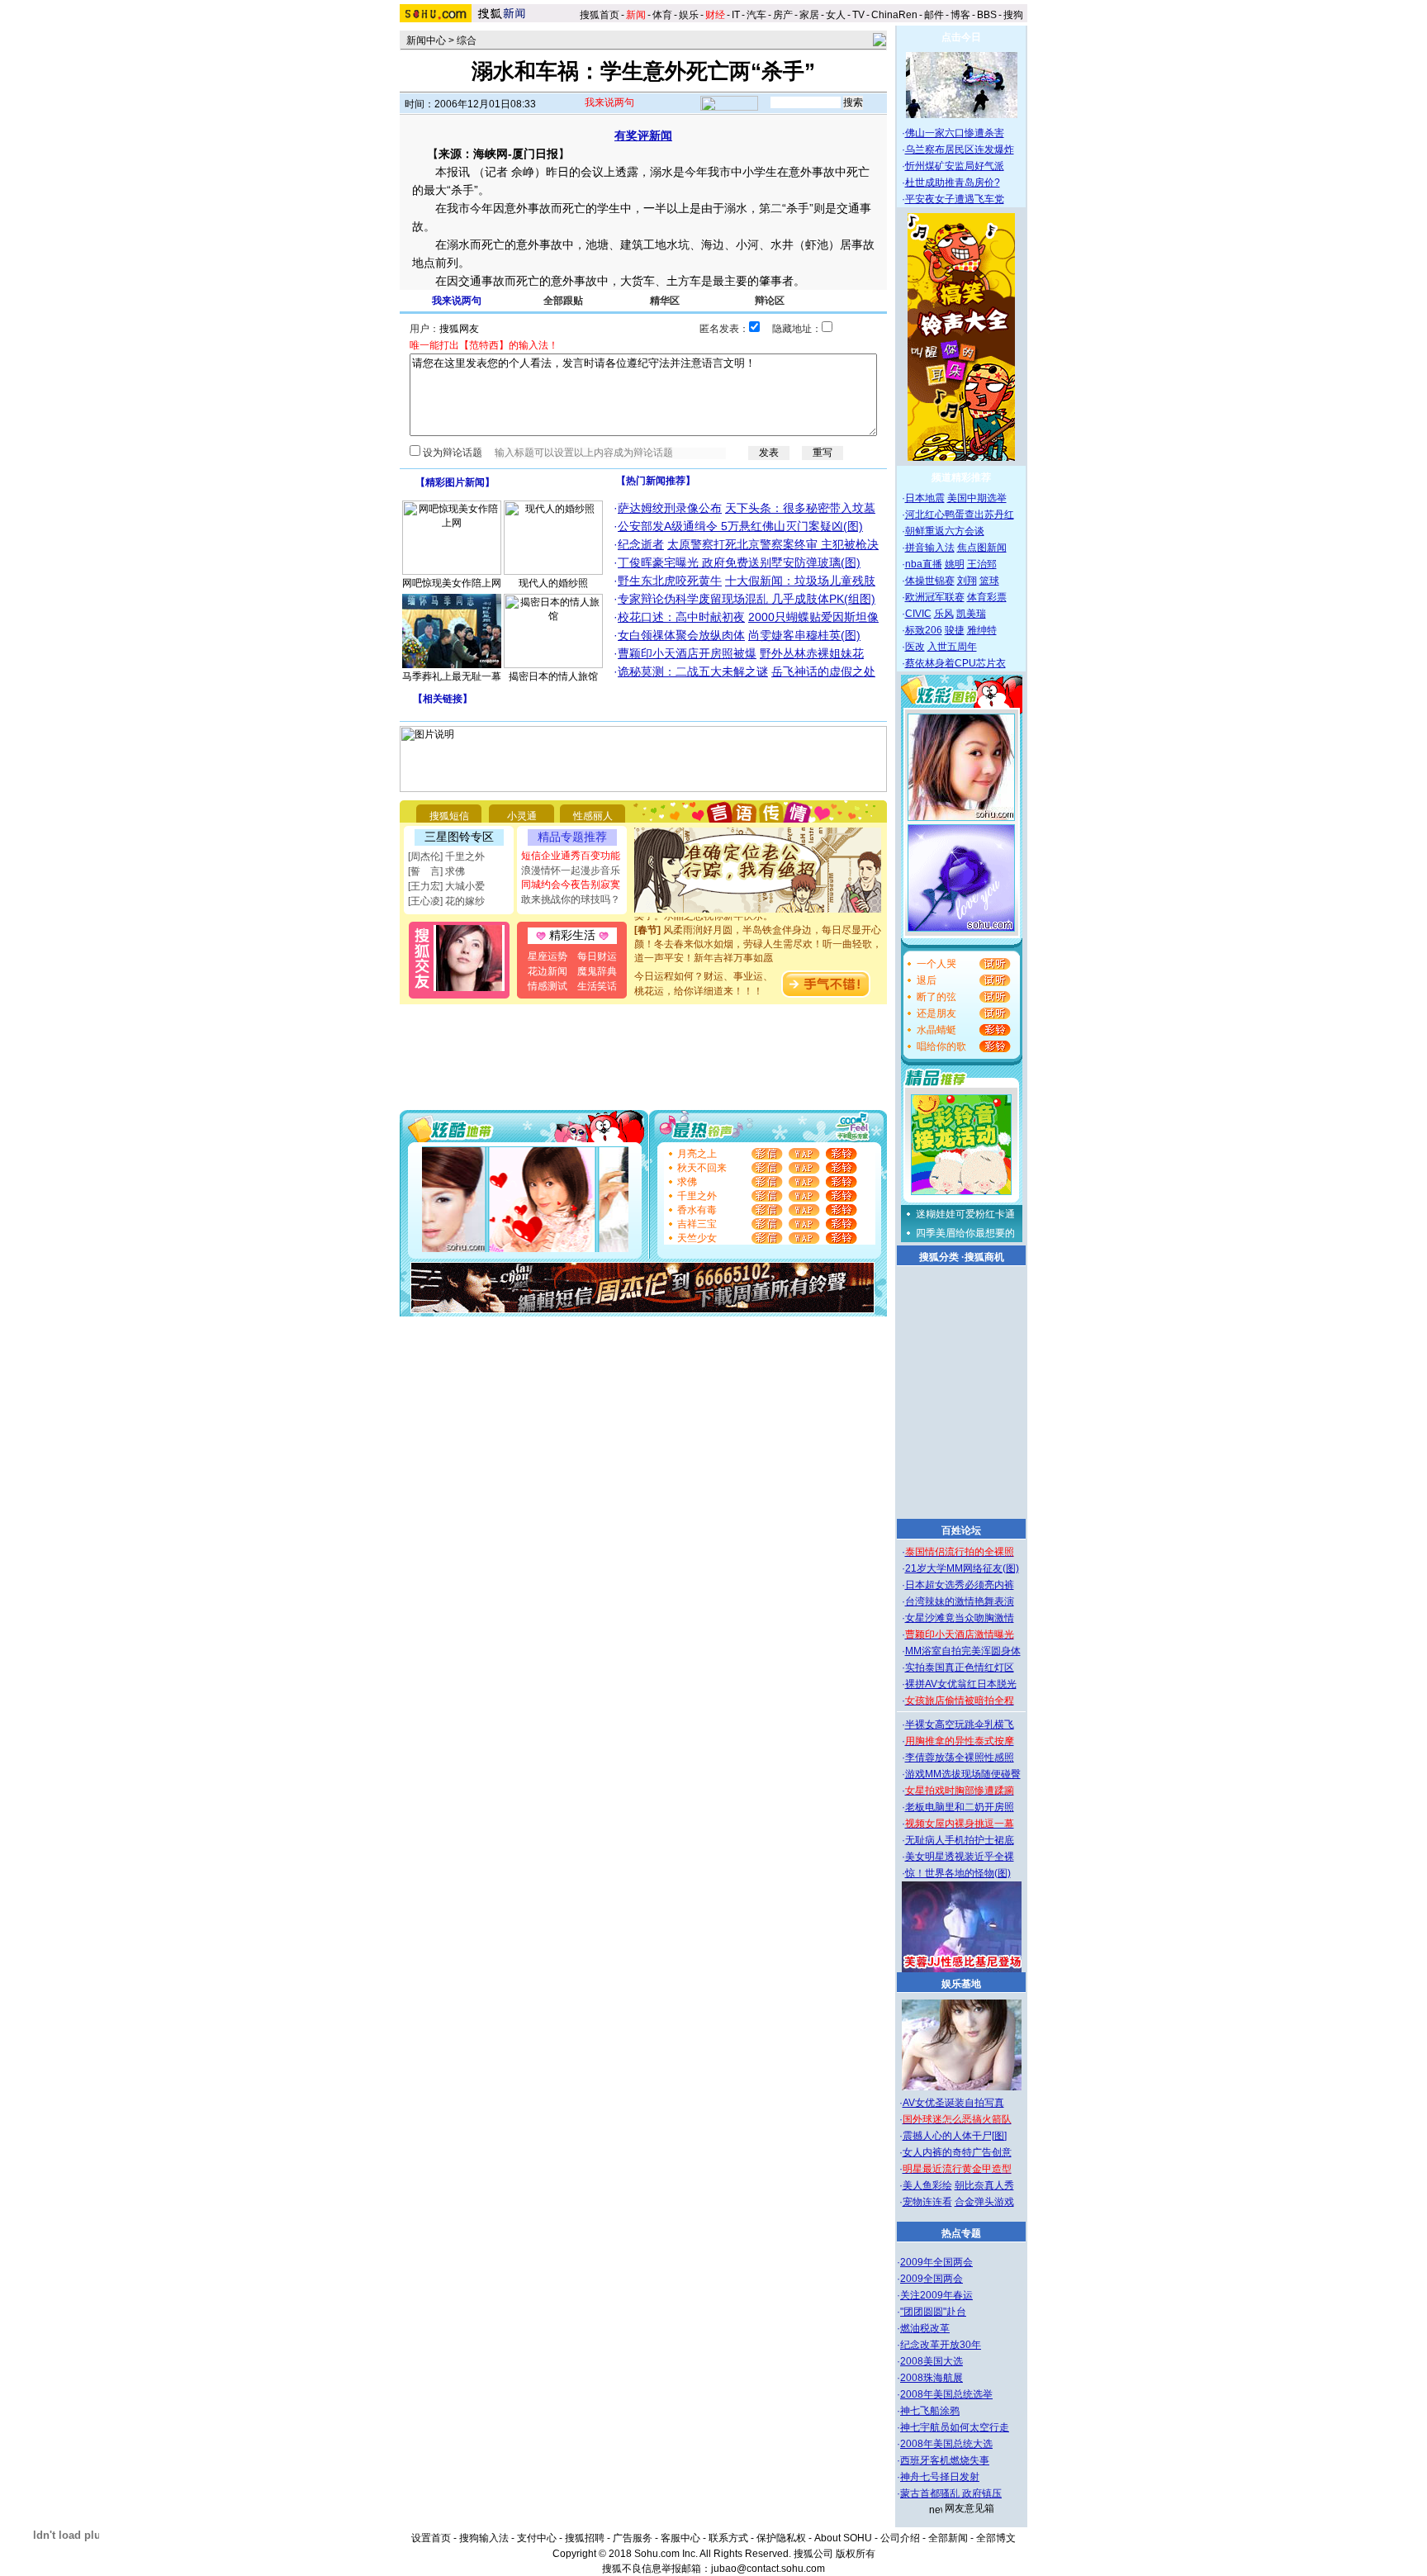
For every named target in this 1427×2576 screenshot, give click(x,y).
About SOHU (843, 2538)
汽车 (756, 15)
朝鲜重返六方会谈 (945, 531)
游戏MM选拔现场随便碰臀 (963, 1774)
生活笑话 (597, 986)
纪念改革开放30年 (941, 2345)
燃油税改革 (925, 2328)
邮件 (934, 15)
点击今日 (961, 37)
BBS (987, 15)
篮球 (989, 581)
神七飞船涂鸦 (930, 2411)
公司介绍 (900, 2538)
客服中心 (680, 2538)
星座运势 (548, 956)
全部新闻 (948, 2538)
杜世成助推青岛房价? (953, 183)
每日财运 (597, 956)
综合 (467, 40)
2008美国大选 (932, 2361)
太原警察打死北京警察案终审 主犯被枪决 (773, 544)
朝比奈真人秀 (984, 2185)
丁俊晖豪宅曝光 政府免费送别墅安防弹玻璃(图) (739, 562)
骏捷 (955, 630)
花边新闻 (548, 971)
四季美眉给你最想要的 (965, 1233)
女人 (836, 15)
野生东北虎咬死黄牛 (670, 581)
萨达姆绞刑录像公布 (670, 508)
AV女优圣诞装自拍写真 (953, 2103)
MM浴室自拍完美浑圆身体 (963, 1651)
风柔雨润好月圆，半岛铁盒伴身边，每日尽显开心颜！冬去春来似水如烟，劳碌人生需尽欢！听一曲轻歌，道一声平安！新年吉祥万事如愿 (758, 932)
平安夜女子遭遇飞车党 (955, 199)
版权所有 (856, 2554)
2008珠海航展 (932, 2378)
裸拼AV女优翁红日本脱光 (961, 1684)
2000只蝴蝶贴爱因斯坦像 (813, 617)
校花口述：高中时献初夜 (681, 617)
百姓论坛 (961, 1530)
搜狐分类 (939, 1257)
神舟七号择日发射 (940, 2477)
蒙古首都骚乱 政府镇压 (951, 2493)
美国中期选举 (977, 498)
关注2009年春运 (936, 2295)
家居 (809, 15)
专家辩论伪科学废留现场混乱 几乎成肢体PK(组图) (747, 599)
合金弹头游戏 (984, 2202)
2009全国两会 (932, 2279)
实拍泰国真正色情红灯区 (960, 1668)
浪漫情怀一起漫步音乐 (571, 871)
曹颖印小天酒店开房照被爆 (687, 653)
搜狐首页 (600, 15)
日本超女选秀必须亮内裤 (960, 1585)
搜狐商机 (984, 1257)
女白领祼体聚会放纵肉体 (681, 635)
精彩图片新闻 (455, 482)
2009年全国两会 (936, 2262)
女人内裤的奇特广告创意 (957, 2152)
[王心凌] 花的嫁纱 (446, 901)
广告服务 (633, 2538)
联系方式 (728, 2538)
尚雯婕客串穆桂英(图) (804, 635)
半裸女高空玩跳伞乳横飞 (960, 1724)
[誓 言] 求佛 (436, 871)
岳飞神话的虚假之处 (823, 671)
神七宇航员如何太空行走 (955, 2427)
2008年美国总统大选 (946, 2444)
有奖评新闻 (643, 135)
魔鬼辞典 (597, 971)
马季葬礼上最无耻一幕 (452, 676)
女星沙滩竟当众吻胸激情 (960, 1618)
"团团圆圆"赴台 (933, 2312)
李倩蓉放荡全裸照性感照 (960, 1758)
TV (858, 15)
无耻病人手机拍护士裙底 (960, 1840)
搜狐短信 (449, 816)
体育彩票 (987, 597)
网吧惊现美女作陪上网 (452, 583)
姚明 (955, 564)
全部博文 (996, 2538)
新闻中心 (426, 40)
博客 (960, 15)
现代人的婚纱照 (553, 583)
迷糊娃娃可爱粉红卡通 (965, 1214)
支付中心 (537, 2538)
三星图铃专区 (459, 837)
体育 (662, 15)
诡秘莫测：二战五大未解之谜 (693, 671)
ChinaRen (894, 15)
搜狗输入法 (484, 2538)
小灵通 (522, 816)
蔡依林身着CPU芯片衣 (955, 663)
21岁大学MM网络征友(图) (962, 1568)
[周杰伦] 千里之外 (446, 856)
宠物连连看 (927, 2202)
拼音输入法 (930, 548)
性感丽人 (593, 816)
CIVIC (918, 614)
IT (736, 15)
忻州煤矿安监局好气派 (955, 166)
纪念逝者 (641, 544)
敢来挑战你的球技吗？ (571, 899)
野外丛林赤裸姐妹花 (812, 653)
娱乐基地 (961, 1984)
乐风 (944, 614)
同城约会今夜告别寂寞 (571, 885)
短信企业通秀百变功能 (571, 856)
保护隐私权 (781, 2538)
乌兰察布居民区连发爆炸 (960, 149)
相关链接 (443, 699)
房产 (783, 15)
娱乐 (689, 15)
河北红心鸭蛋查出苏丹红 (960, 515)
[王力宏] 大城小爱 (446, 886)
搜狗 (1015, 15)
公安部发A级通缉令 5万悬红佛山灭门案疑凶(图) (740, 526)
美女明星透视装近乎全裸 (960, 1857)
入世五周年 (952, 647)
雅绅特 (982, 630)
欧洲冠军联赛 (935, 597)
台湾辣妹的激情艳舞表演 (960, 1601)
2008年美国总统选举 (946, 2394)
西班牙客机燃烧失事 (945, 2460)
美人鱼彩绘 (927, 2185)
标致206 (924, 630)
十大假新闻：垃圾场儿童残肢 (800, 581)
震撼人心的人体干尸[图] (955, 2136)
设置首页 (431, 2538)
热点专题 (961, 2233)
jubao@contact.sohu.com (768, 2569)
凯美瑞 (971, 614)
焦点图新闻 (982, 548)
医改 (915, 647)
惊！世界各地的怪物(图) (958, 1873)
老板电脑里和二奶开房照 (960, 1807)
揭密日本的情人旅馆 (553, 676)
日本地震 (925, 498)
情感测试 (548, 986)
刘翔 (967, 581)
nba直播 (924, 564)
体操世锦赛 (930, 581)
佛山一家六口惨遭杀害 (955, 133)
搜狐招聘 (585, 2538)
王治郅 (982, 564)
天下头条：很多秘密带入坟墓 (800, 508)
